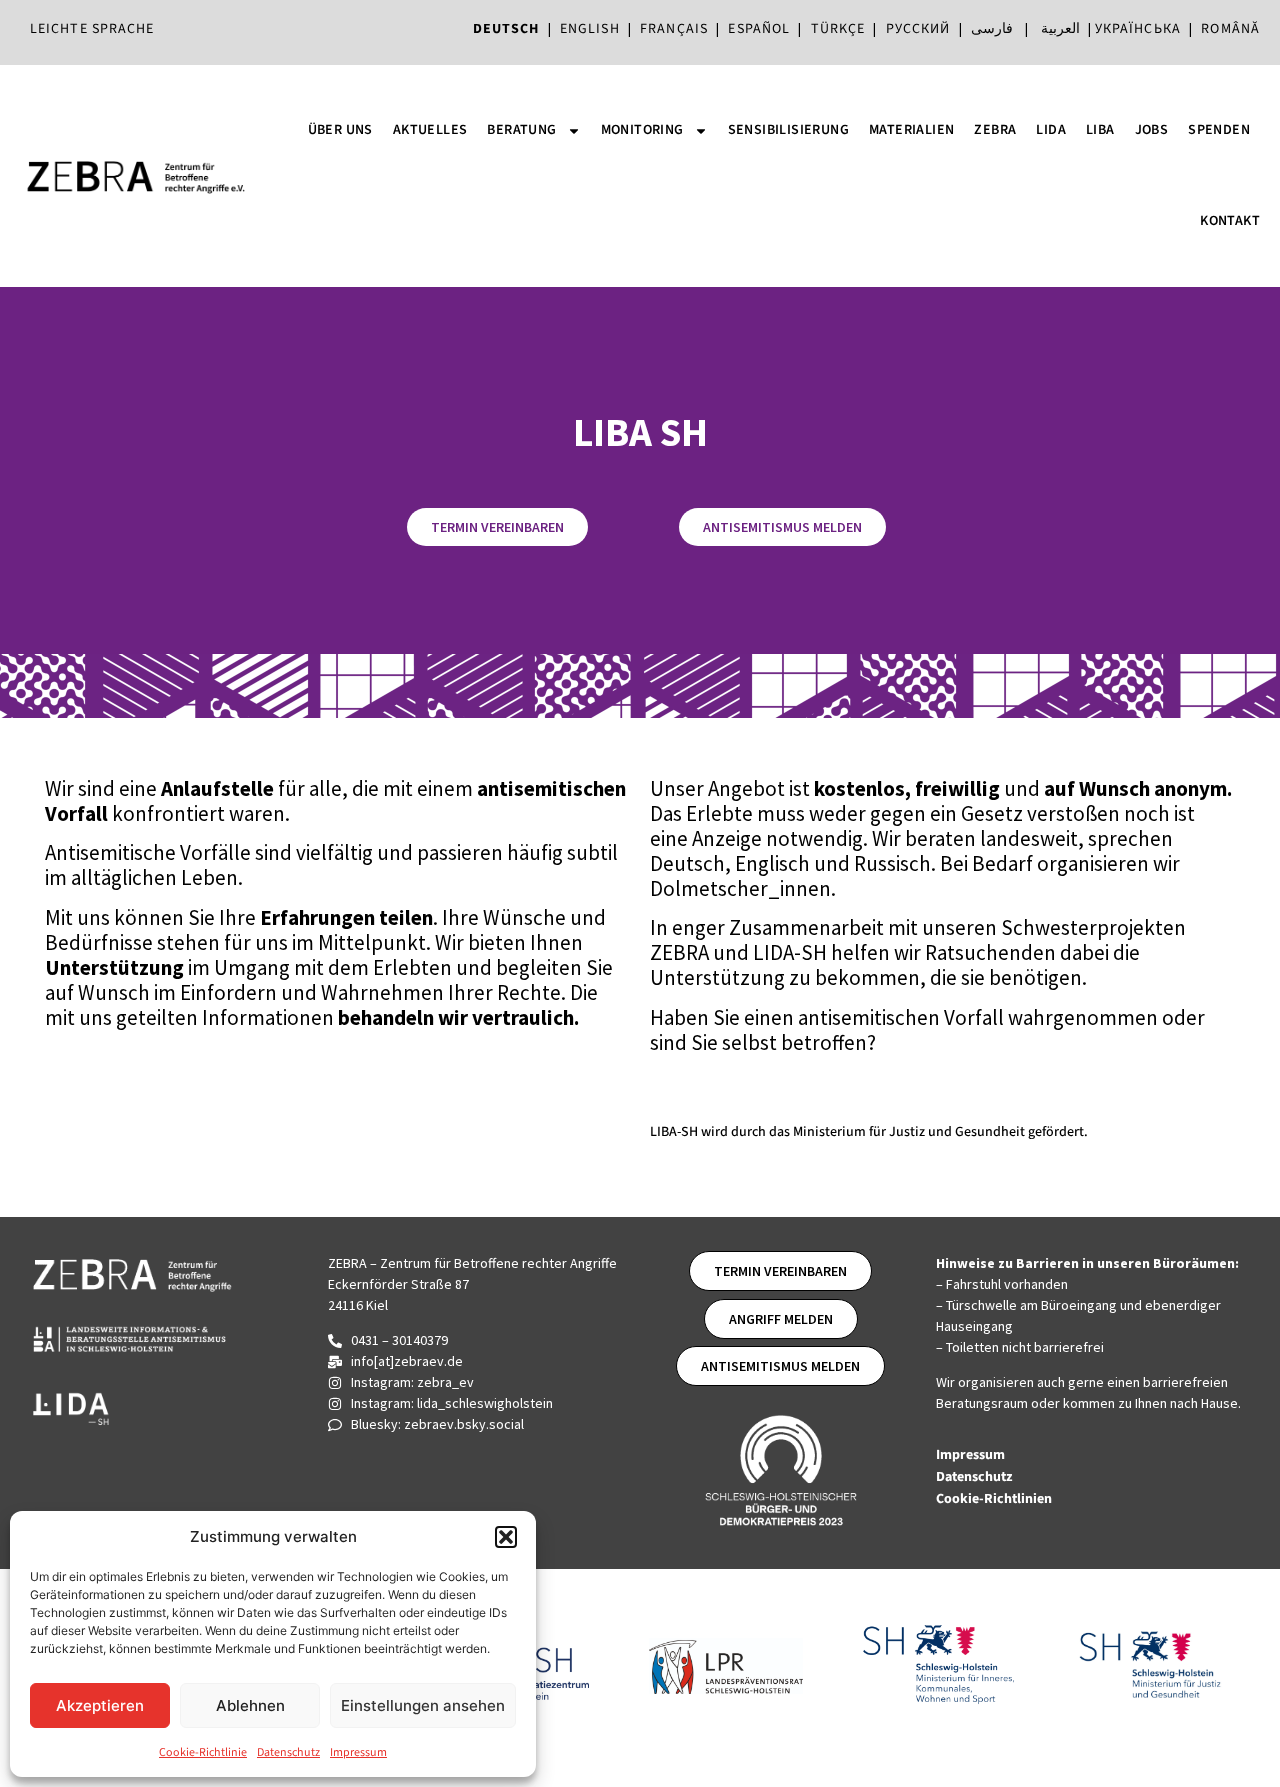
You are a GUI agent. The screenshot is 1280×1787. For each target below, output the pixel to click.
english (590, 29)
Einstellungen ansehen (423, 1705)
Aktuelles (430, 130)
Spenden (1219, 130)
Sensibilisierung (788, 130)
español (763, 29)
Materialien (911, 130)
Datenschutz (288, 1752)
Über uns (340, 130)
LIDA (1051, 130)
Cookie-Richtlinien (995, 1499)
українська (1138, 29)
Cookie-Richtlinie (203, 1752)
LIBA (1100, 130)
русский (918, 29)
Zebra (995, 130)
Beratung (521, 130)
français (674, 29)
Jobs (1152, 130)
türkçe (838, 29)
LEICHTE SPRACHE (92, 29)
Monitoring (642, 130)
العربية (1060, 29)
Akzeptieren (100, 1705)
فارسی (992, 29)
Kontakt (1230, 221)
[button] (506, 1537)
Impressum (358, 1752)
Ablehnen (250, 1705)
